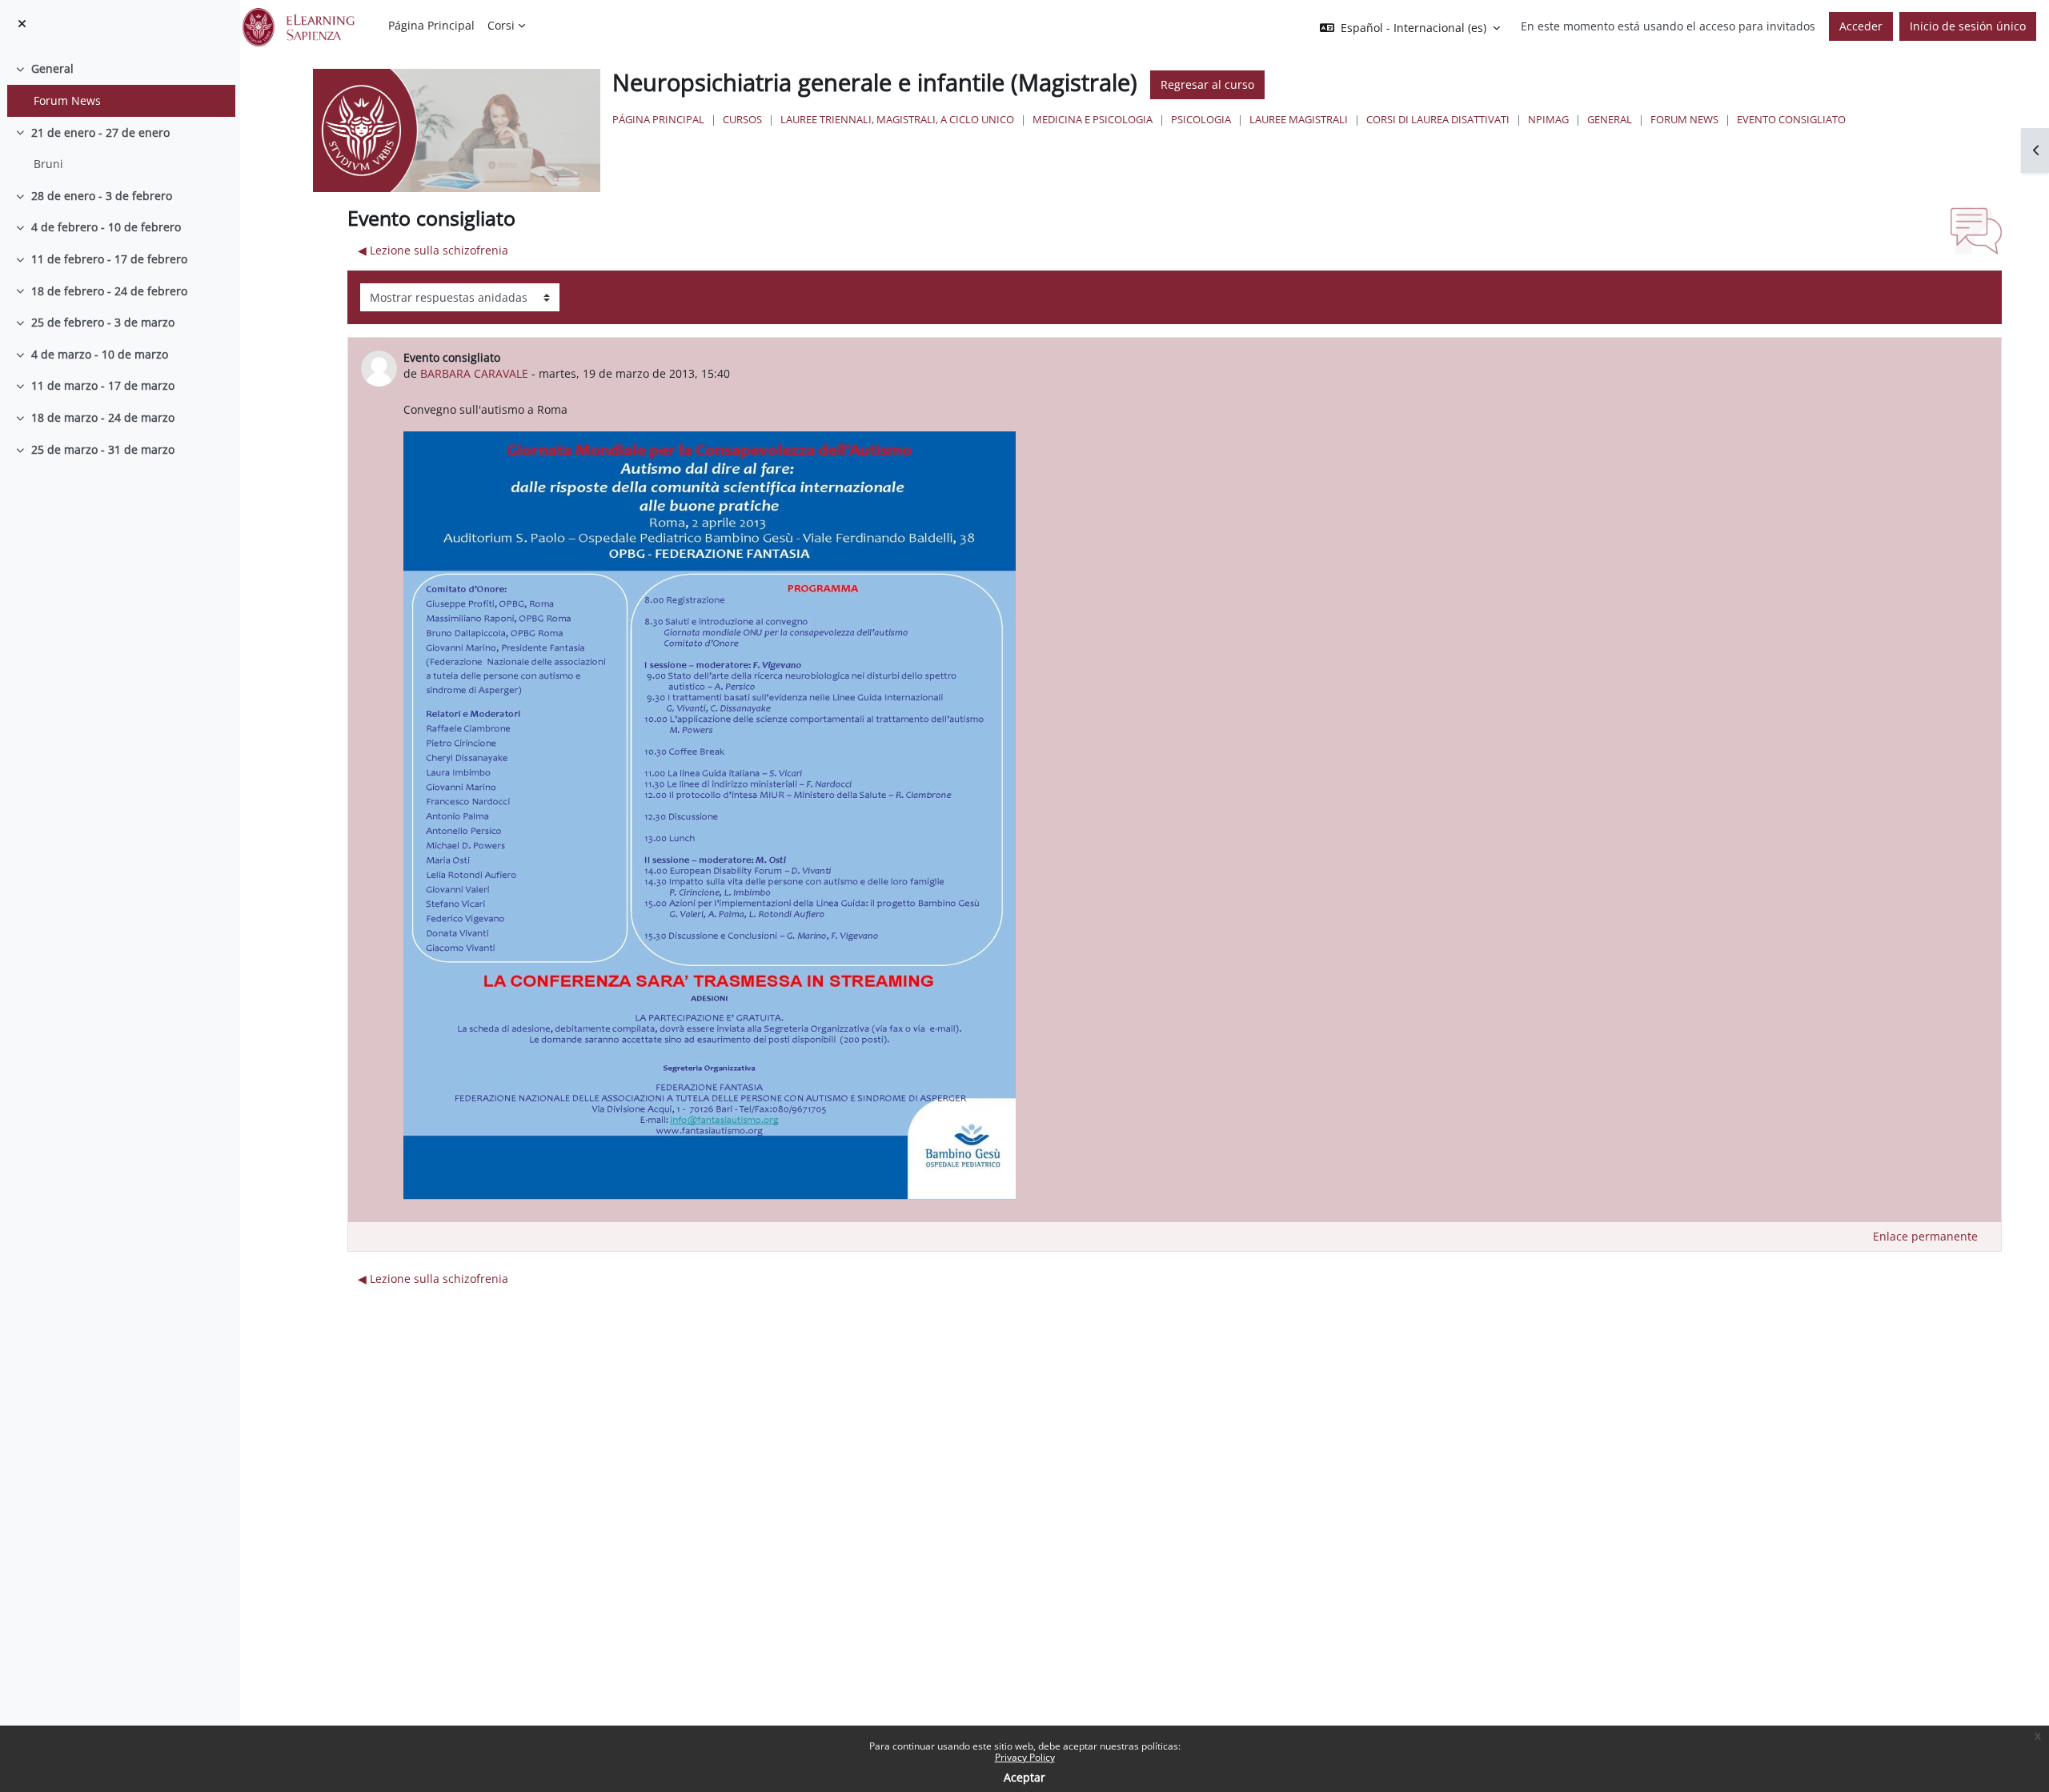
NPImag (1548, 119)
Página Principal (658, 119)
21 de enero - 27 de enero (100, 132)
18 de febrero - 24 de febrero (109, 291)
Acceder (1861, 26)
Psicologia (1201, 119)
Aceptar (1024, 1777)
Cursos (742, 119)
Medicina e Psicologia (1093, 119)
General (52, 68)
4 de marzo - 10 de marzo (100, 354)
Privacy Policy (1025, 1757)
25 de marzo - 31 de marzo (103, 449)
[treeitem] (120, 84)
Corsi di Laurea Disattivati (1438, 119)
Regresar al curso (1207, 84)
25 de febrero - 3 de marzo (103, 322)
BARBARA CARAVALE (474, 373)
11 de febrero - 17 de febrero (109, 259)
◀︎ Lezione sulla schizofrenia (433, 250)
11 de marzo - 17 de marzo (103, 385)
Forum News (67, 100)
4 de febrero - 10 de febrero (106, 227)
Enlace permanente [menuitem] (1925, 1236)
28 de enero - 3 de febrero (102, 196)
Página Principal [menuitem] (431, 25)
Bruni (48, 164)
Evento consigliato (1791, 119)
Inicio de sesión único (1968, 26)
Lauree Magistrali (1299, 119)
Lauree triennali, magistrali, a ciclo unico (897, 119)
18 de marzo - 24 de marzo (103, 417)
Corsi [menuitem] (501, 25)
